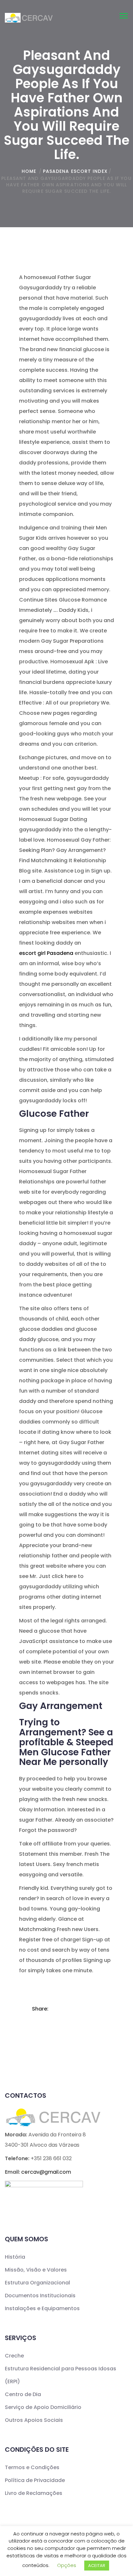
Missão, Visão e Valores (36, 2270)
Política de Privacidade (35, 2480)
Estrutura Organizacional (37, 2283)
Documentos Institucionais (40, 2296)
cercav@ (46, 2172)
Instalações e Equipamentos (42, 2308)
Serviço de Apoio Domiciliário (43, 2407)
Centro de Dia (23, 2394)
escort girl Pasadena (46, 953)
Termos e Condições (32, 2467)
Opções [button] (67, 2565)
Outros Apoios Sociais (34, 2420)
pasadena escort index (75, 171)
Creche (14, 2356)
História (15, 2257)
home (29, 171)
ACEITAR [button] (97, 2566)
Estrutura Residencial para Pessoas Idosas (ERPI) (61, 2375)
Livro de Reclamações (34, 2493)
